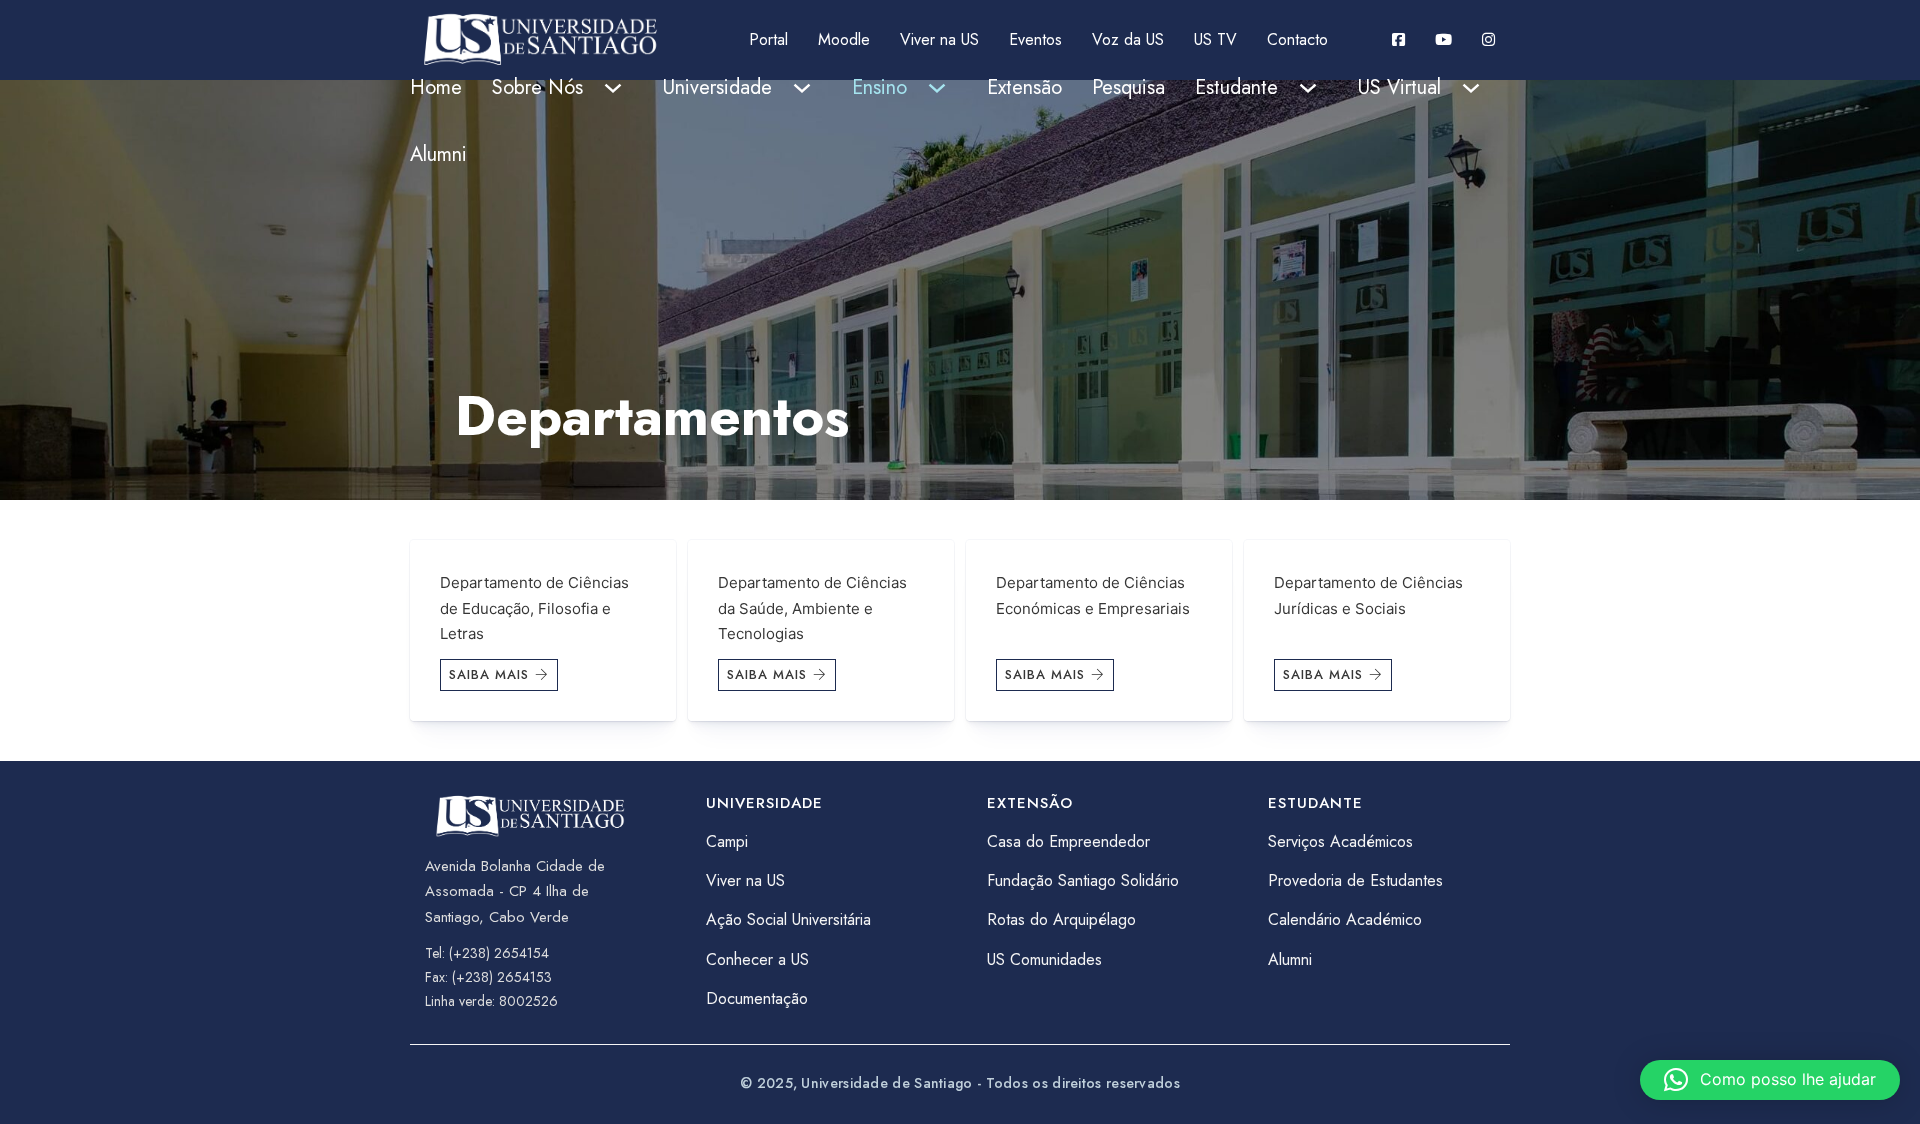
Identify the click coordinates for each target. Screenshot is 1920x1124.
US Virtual (1399, 87)
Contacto (1297, 39)
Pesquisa (1128, 87)
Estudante (1236, 87)
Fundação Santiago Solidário (1083, 880)
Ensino (879, 87)
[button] (1770, 1080)
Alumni (438, 154)
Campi (727, 841)
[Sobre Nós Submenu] (613, 88)
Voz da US (1128, 39)
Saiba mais (489, 674)
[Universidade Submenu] (802, 88)
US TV (1215, 39)
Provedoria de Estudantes (1355, 880)
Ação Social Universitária (788, 919)
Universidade (717, 87)
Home (436, 87)
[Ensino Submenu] (937, 88)
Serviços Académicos (1340, 841)
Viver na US (939, 39)
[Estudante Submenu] (1308, 88)
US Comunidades (1044, 959)
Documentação (757, 998)
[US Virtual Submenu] (1471, 88)
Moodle (844, 39)
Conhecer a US (757, 959)
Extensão (1024, 87)
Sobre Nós (537, 87)
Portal (768, 39)
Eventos (1035, 39)
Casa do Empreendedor (1068, 841)
